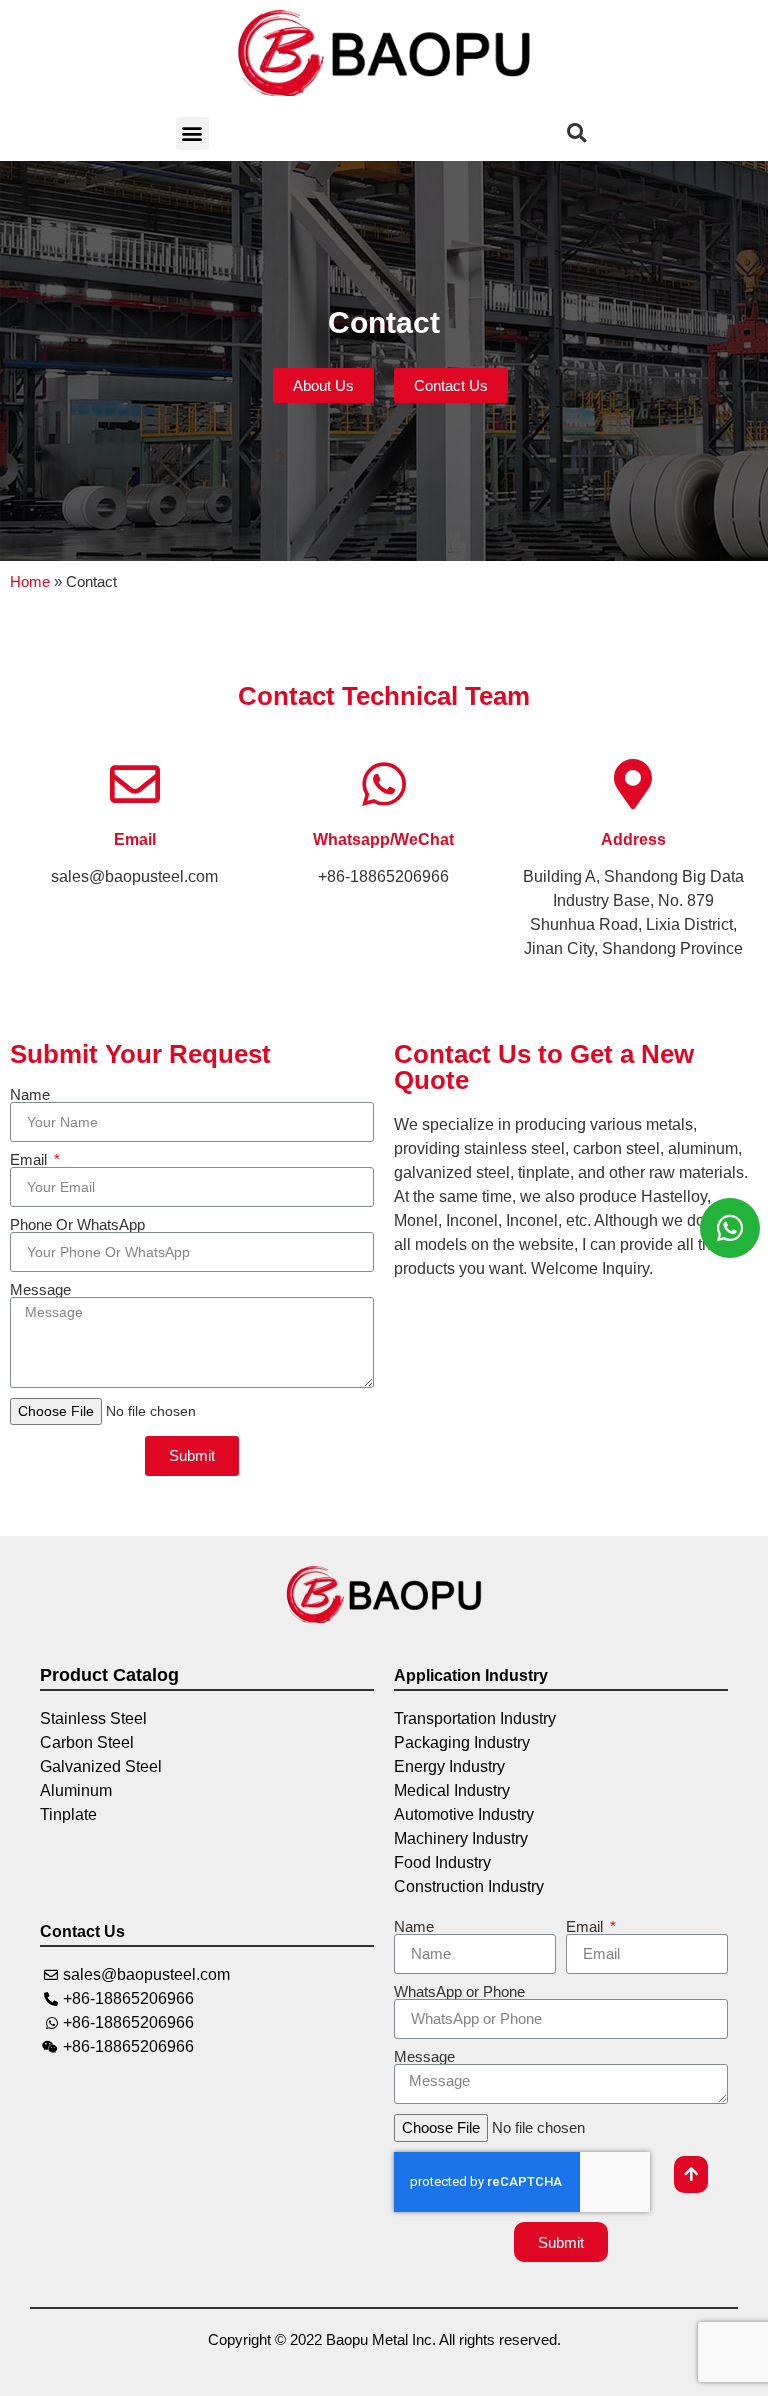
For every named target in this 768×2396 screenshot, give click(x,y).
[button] (192, 133)
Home (30, 581)
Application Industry (471, 1675)
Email (135, 839)
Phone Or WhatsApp (77, 1224)
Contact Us (82, 1931)
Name (30, 1094)
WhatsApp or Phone (459, 1991)
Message (40, 1289)
